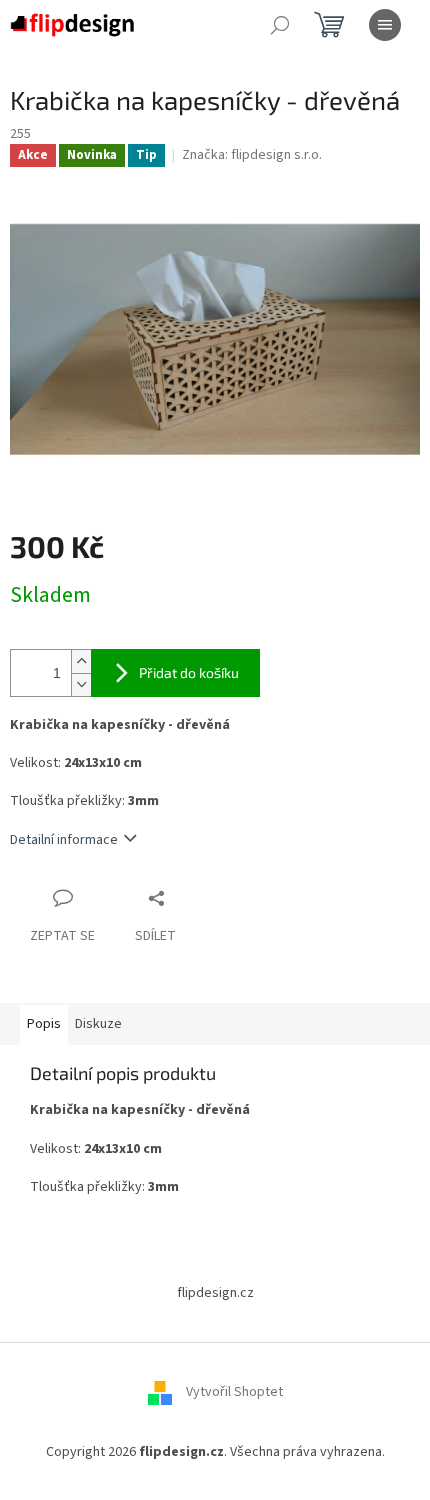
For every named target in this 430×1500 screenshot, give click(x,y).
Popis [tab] (44, 1024)
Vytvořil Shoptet (234, 1392)
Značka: (252, 155)
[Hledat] (280, 25)
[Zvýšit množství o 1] (81, 661)
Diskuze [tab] (98, 1024)
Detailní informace (64, 840)
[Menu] (385, 25)
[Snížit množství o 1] (81, 684)
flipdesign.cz (215, 1293)
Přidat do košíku (189, 672)
